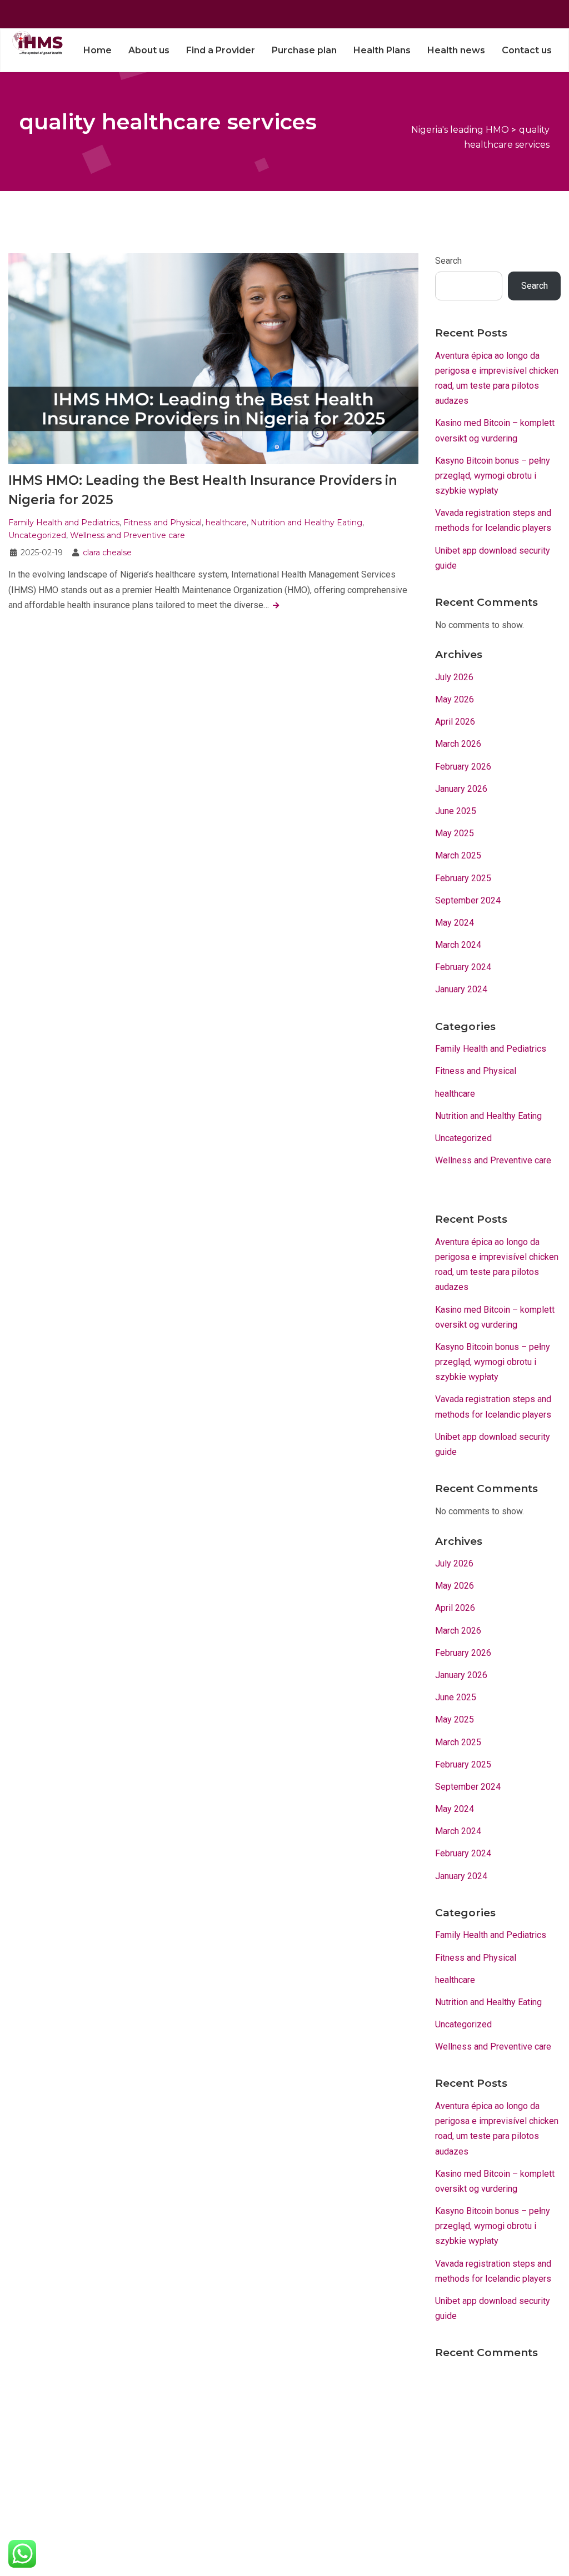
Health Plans (382, 50)
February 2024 (463, 967)
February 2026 (463, 767)
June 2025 (456, 811)
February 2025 (463, 878)
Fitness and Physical (163, 523)
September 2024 (468, 900)
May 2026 (455, 699)
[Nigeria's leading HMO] (36, 42)
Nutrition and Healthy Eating (306, 523)
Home (98, 50)
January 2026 (461, 789)
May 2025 (455, 833)
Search (448, 261)
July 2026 (454, 677)
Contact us (527, 50)
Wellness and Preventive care (128, 535)
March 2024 (458, 945)
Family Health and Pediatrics (64, 523)
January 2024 (461, 989)
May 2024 (455, 923)
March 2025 (458, 855)
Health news (456, 50)
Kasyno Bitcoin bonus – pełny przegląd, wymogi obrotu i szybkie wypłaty (493, 476)
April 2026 (455, 722)
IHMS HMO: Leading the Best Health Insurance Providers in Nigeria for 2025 (203, 490)
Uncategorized (37, 535)
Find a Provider (221, 50)
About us (149, 50)
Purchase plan (304, 50)
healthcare (226, 523)
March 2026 (458, 744)
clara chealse (107, 553)
